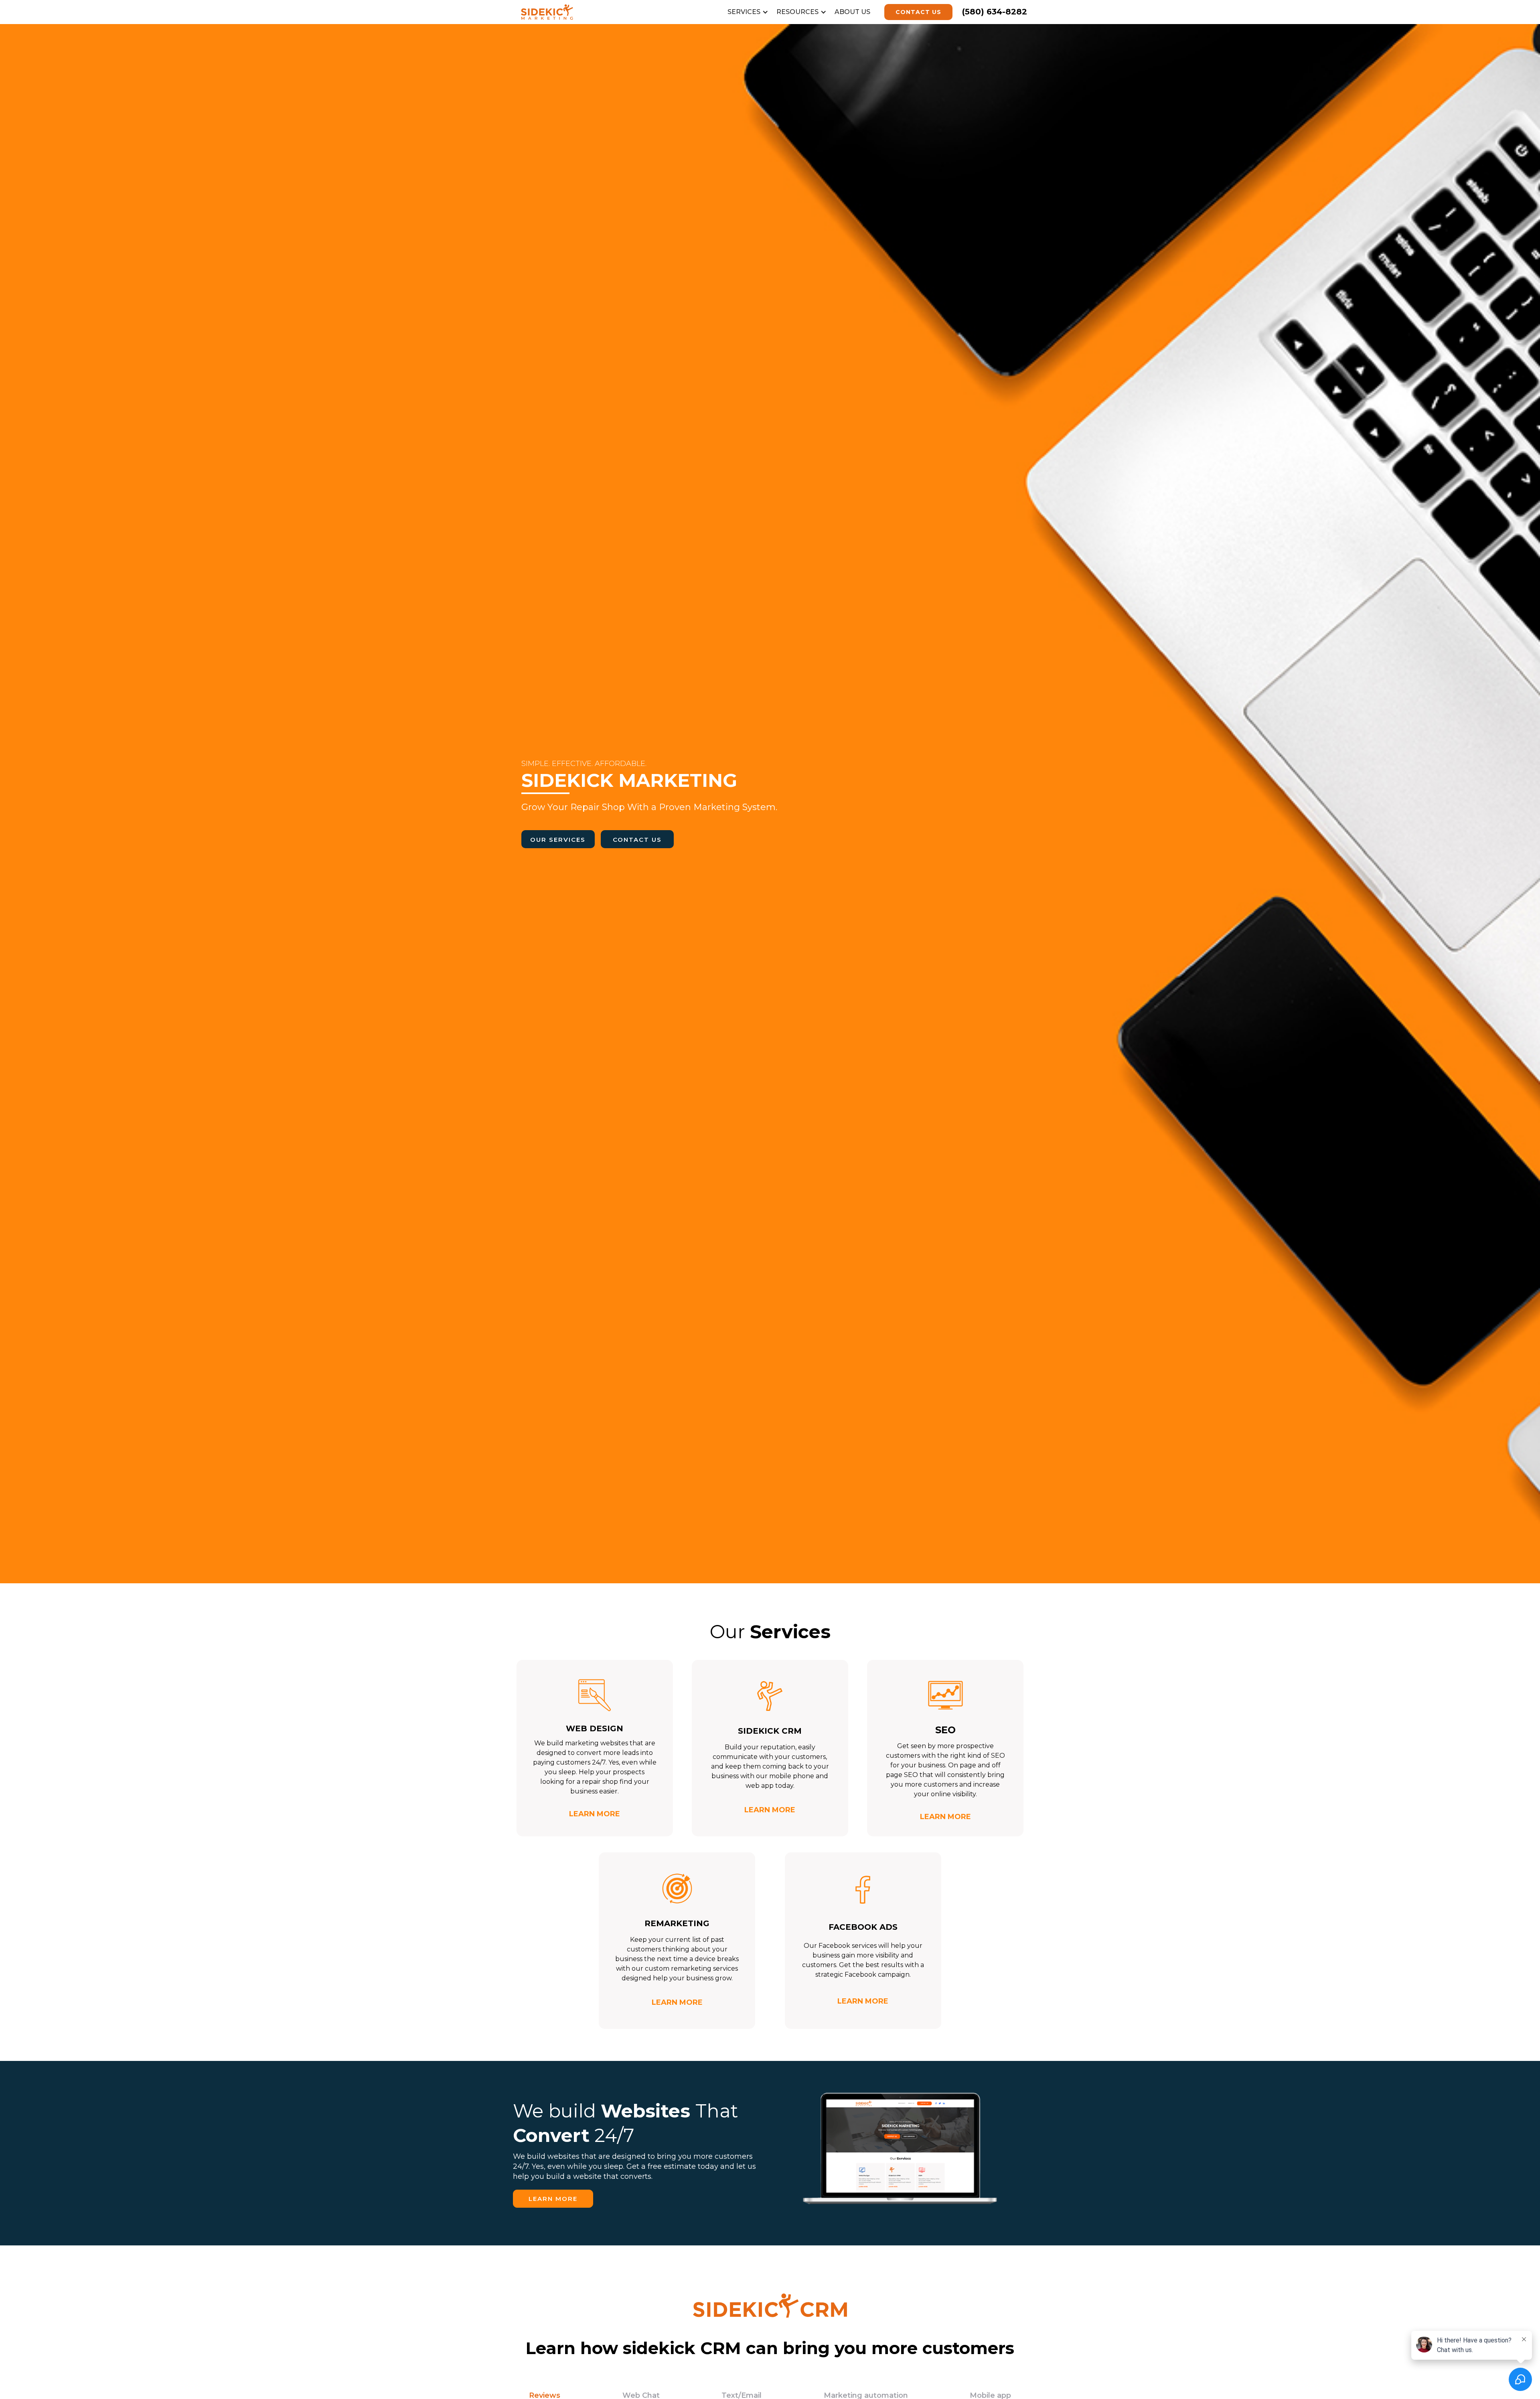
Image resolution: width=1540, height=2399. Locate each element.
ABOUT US (852, 12)
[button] (750, 12)
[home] (563, 12)
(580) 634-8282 (995, 12)
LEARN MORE (553, 2199)
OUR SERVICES (558, 840)
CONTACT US (918, 12)
